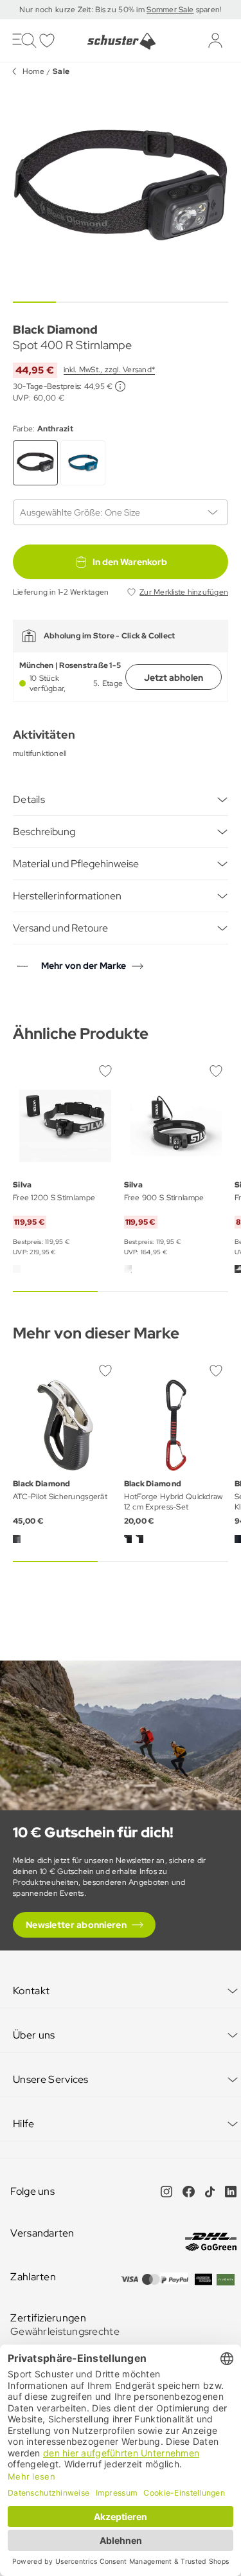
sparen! (207, 10)
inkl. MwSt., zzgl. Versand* (109, 370)
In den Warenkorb (130, 562)
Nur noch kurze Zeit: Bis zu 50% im (83, 10)
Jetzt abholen (174, 678)
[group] (121, 189)
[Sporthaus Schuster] (121, 41)
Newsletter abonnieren (76, 1925)
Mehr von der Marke (84, 966)
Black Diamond (55, 329)
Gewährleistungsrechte (65, 2331)
